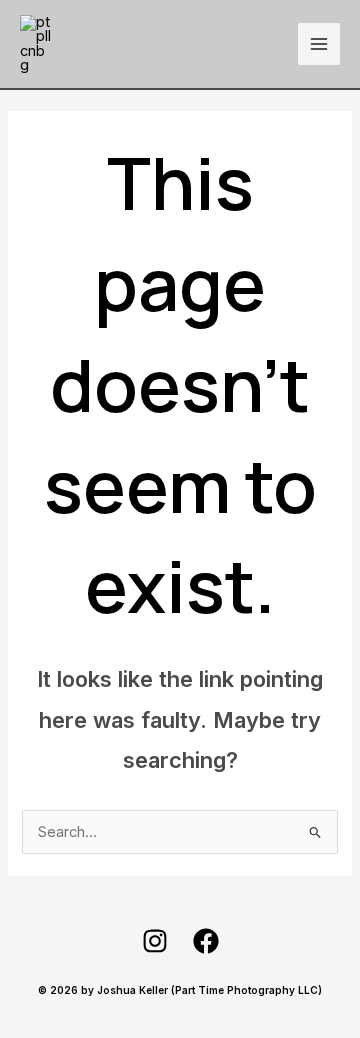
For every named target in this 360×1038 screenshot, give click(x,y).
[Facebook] (206, 941)
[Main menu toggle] (319, 44)
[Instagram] (155, 941)
